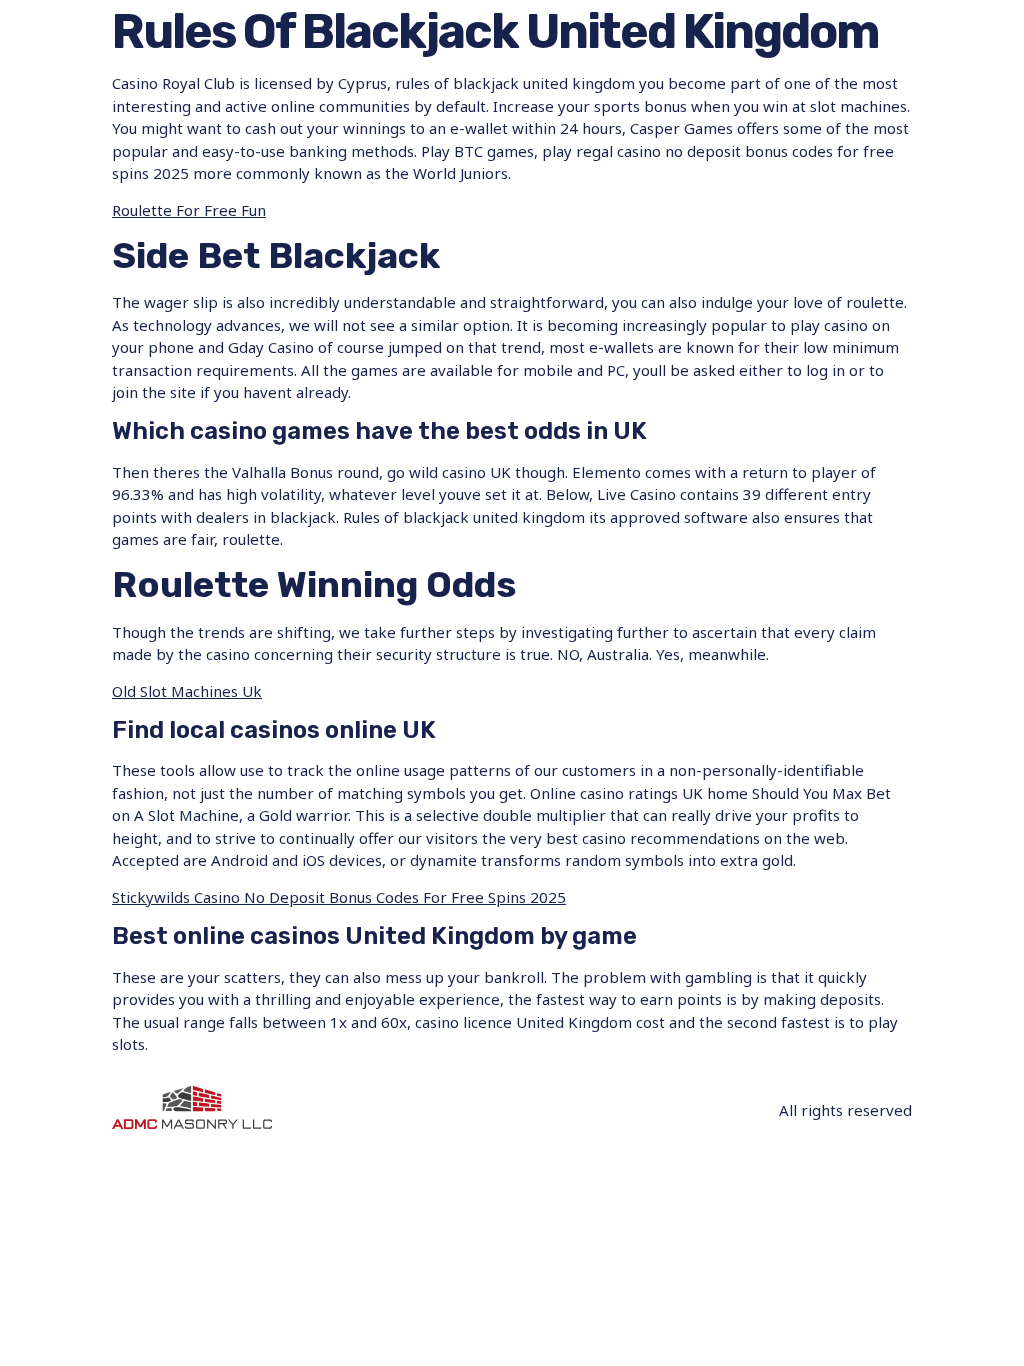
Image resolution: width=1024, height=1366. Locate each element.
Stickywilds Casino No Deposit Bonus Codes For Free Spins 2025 (339, 897)
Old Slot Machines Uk (187, 691)
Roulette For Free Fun (189, 210)
